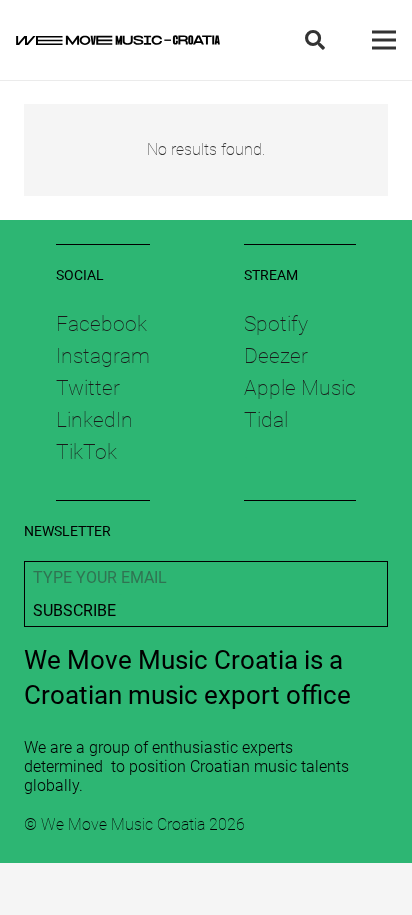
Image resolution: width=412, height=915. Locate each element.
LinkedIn (94, 420)
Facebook (101, 324)
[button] (315, 40)
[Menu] (384, 40)
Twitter (88, 388)
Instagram (103, 356)
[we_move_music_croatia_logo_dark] (118, 40)
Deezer (276, 356)
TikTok (86, 452)
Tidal (266, 420)
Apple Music (300, 388)
